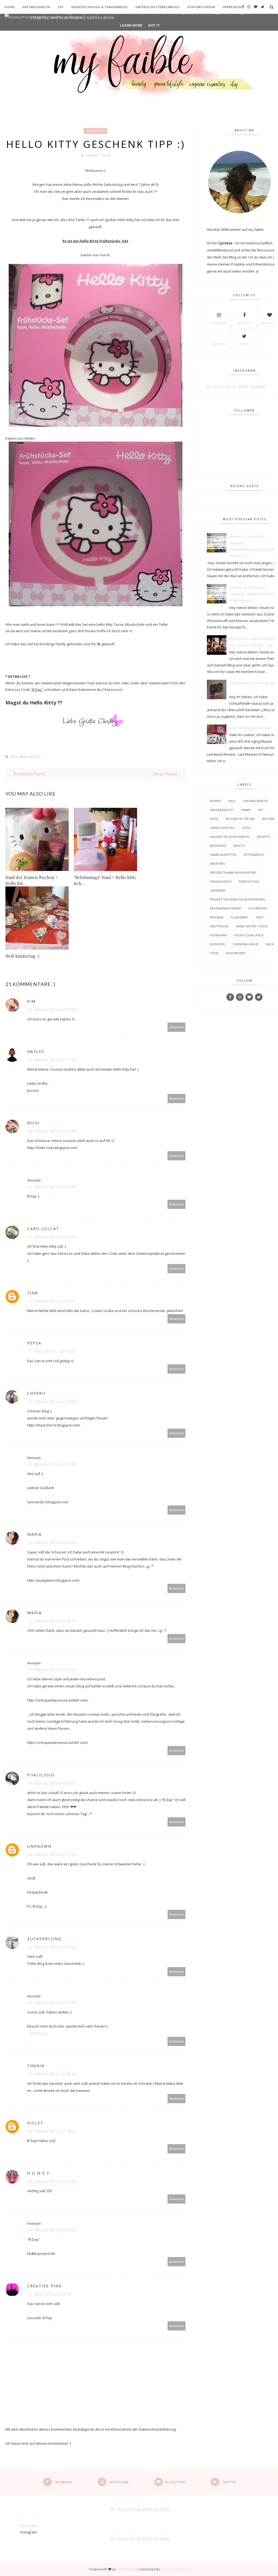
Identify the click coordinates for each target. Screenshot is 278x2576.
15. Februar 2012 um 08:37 (51, 1621)
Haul (232, 801)
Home (10, 7)
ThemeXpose (126, 2569)
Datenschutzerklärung (158, 7)
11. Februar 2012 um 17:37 (51, 1301)
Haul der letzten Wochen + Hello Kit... (32, 880)
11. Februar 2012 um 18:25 (51, 1351)
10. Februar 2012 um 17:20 (51, 1060)
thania (36, 2066)
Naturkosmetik (36, 7)
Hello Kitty (95, 131)
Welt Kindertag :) (22, 956)
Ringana (217, 917)
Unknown (39, 1846)
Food (214, 953)
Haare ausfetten (223, 855)
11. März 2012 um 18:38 (49, 2294)
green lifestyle (222, 828)
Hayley (36, 1051)
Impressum (232, 7)
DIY (61, 7)
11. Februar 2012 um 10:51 (51, 1237)
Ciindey (92, 155)
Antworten (177, 1027)
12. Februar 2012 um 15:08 (51, 1401)
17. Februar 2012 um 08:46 (51, 2074)
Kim (31, 1001)
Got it (154, 25)
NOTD (214, 819)
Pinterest (219, 344)
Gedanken (218, 890)
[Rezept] (263, 837)
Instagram (219, 323)
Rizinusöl (218, 944)
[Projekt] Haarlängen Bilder (233, 872)
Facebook (244, 323)
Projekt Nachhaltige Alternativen (238, 899)
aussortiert (236, 953)
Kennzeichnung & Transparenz (100, 7)
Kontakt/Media (201, 7)
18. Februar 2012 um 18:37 (51, 2131)
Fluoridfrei (258, 908)
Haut (260, 917)
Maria (34, 1534)
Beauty (239, 846)
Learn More (131, 25)
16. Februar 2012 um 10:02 (51, 1783)
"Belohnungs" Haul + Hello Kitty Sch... (105, 880)
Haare (246, 810)
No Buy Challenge (249, 935)
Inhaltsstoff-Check (252, 926)
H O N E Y (38, 2173)
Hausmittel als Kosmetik (230, 837)
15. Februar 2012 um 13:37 (51, 1669)
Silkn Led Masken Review (250, 728)
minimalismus (221, 881)
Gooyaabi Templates (176, 2569)
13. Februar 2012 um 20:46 (51, 1464)
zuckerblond (44, 1939)
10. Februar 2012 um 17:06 (51, 1009)
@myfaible (29, 2526)
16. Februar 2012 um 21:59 (51, 2002)
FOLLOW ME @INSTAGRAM (239, 387)
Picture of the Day (240, 819)
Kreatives (217, 864)
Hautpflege (219, 926)
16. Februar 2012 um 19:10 (51, 1947)
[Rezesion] (218, 846)
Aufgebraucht (222, 810)
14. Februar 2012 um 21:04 (51, 1542)
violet (35, 2123)
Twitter (244, 344)
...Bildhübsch (37, 2033)
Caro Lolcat (43, 1229)
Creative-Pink (45, 2286)
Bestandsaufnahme (225, 908)
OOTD (246, 828)
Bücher (268, 819)
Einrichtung (249, 881)
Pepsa (34, 1343)
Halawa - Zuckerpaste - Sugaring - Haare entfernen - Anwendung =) (253, 594)
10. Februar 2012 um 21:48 (51, 1131)
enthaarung (254, 855)
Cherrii (36, 1393)
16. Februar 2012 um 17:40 (51, 1854)
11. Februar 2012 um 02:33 (51, 1187)
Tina (33, 1293)
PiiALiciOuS (41, 1775)
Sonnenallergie (246, 944)
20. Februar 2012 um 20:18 (51, 2181)
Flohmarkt (240, 917)
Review (215, 801)
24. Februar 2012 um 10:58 (51, 2230)
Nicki (34, 1123)
